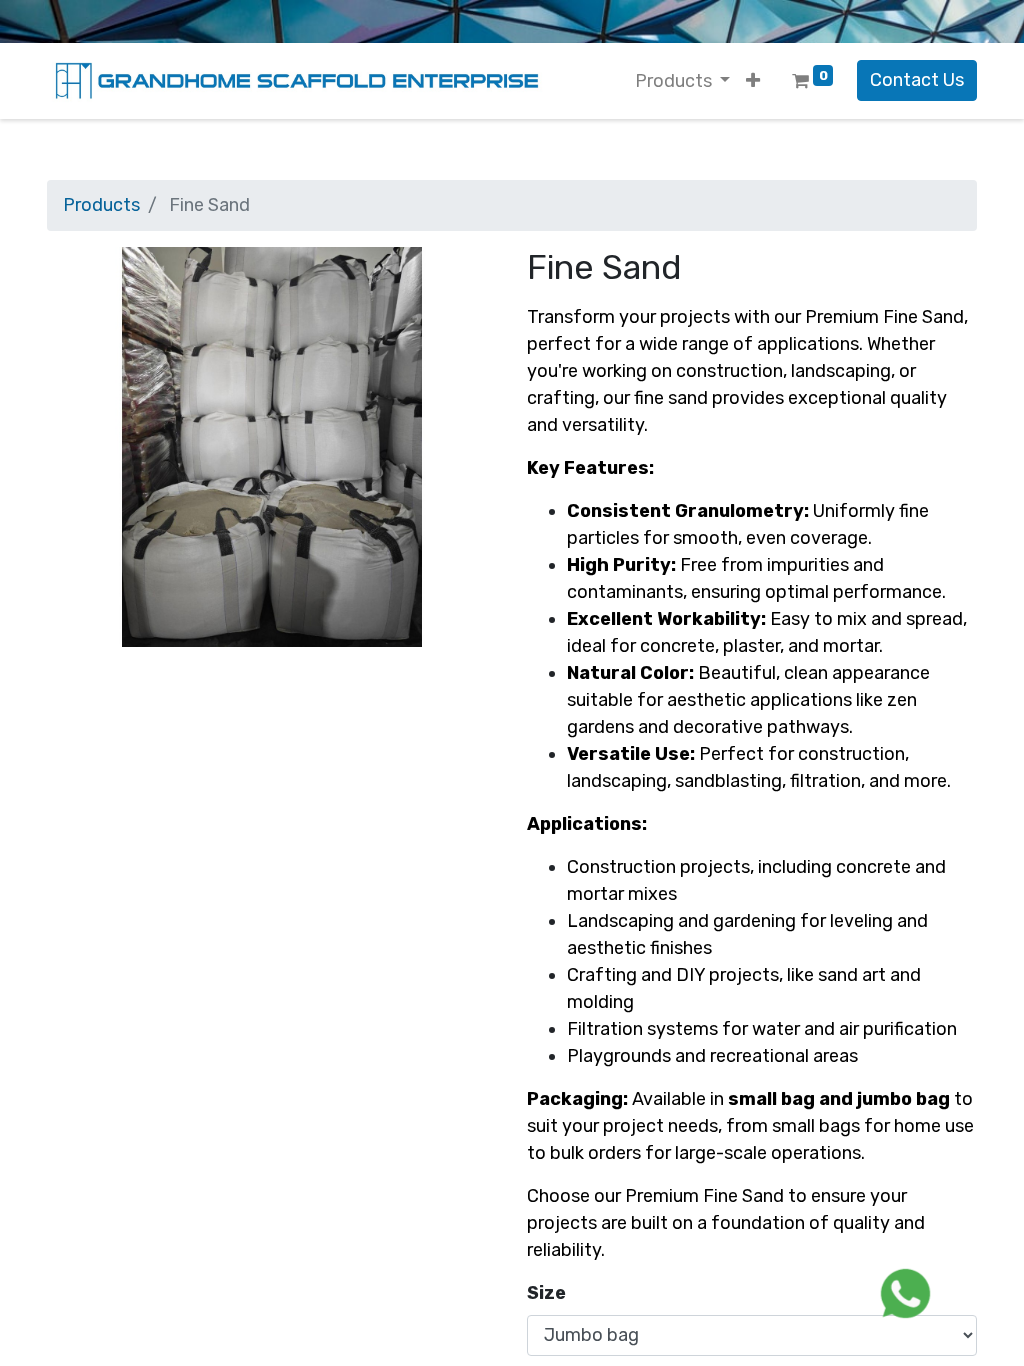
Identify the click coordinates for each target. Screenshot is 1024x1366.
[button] (753, 81)
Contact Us (917, 80)
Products (101, 205)
